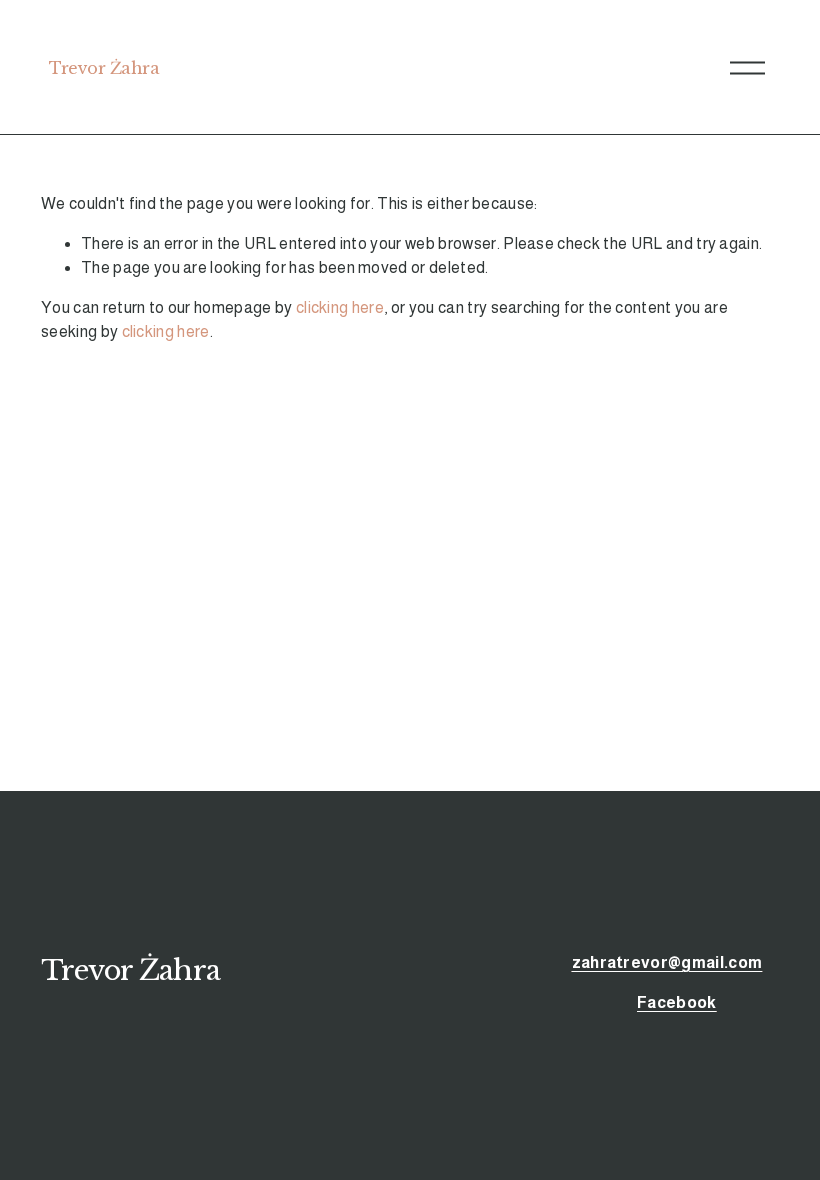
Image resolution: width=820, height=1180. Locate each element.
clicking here (340, 307)
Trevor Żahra (104, 68)
